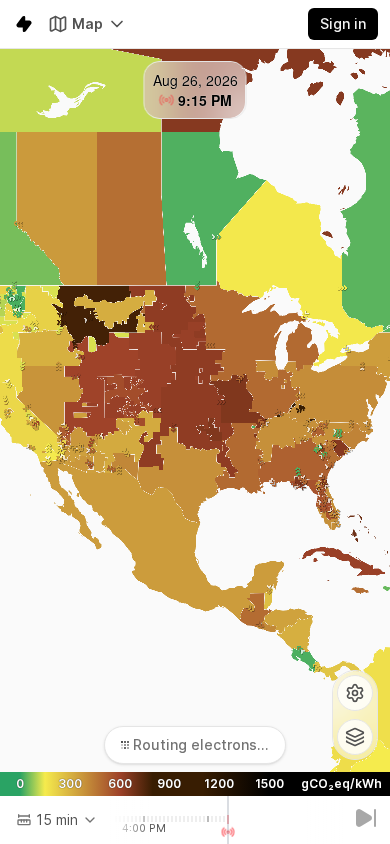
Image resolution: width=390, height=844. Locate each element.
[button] (355, 693)
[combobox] (57, 820)
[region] (195, 410)
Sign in (343, 23)
